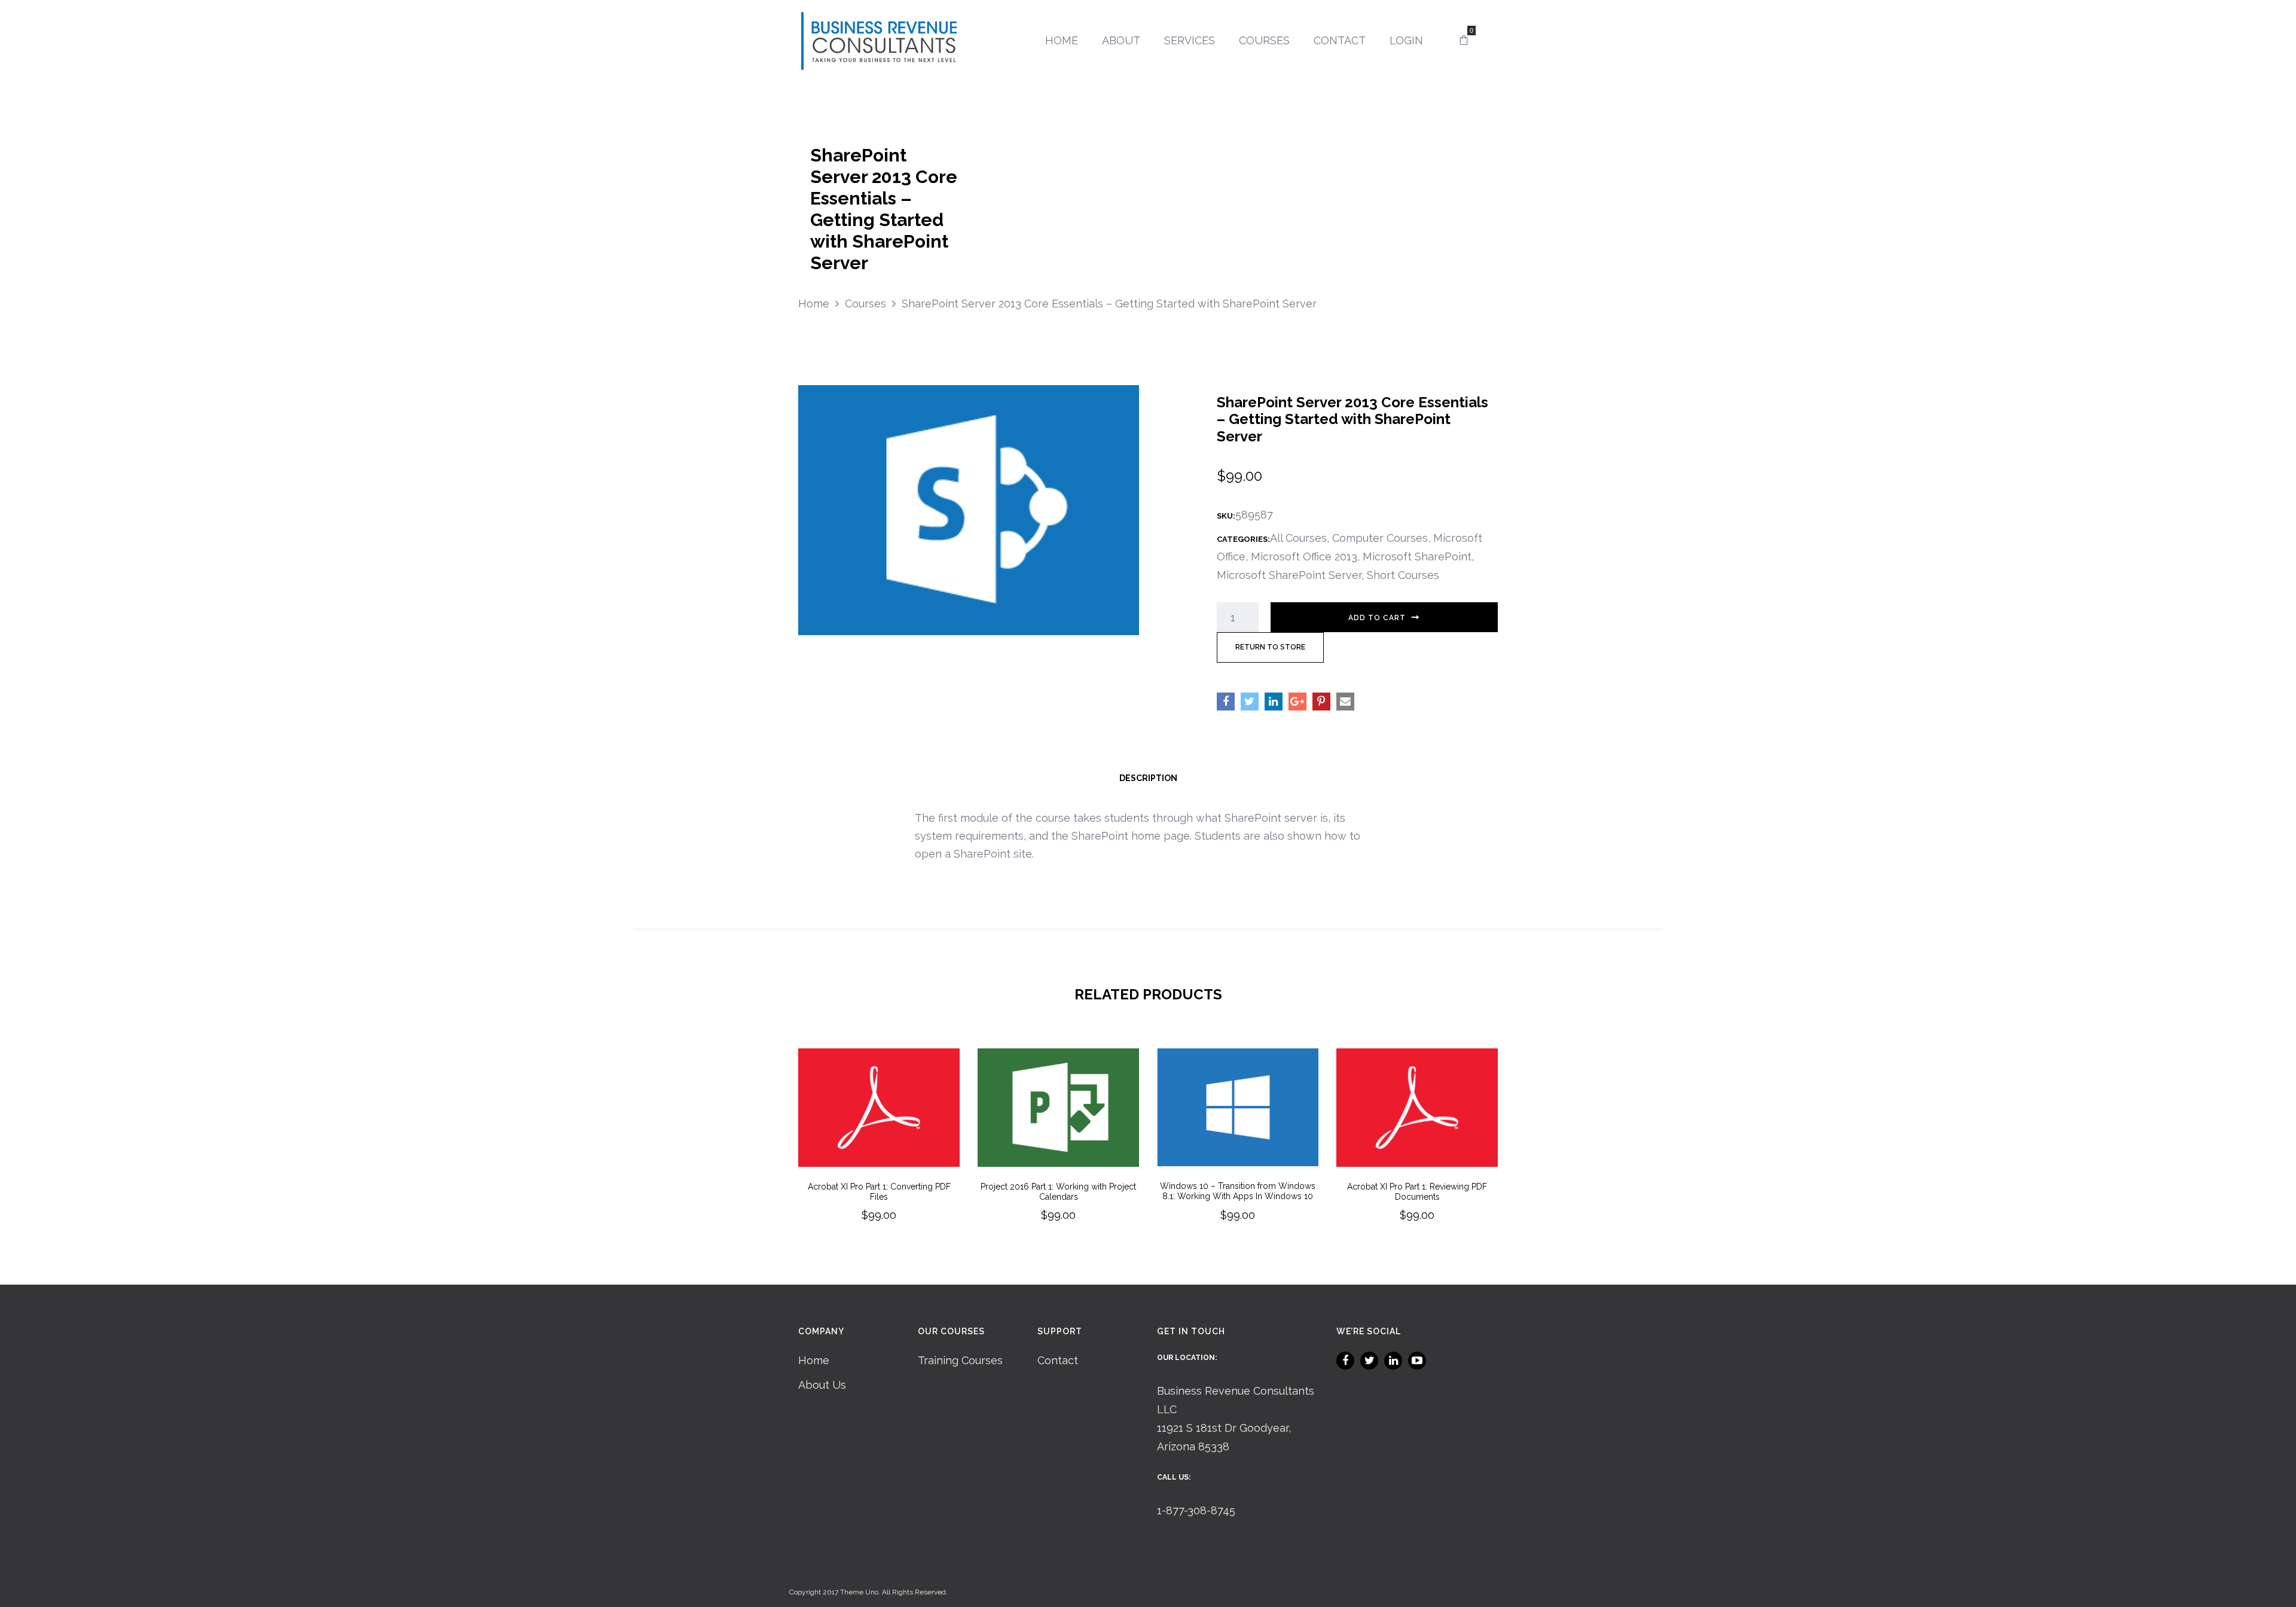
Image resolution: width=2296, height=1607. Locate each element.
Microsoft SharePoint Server (1289, 575)
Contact (1058, 1360)
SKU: (1226, 516)
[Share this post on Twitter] (1250, 702)
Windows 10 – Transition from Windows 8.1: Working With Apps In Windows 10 (1238, 1191)
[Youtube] (1417, 1361)
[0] (1464, 41)
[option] (879, 1152)
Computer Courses (1380, 538)
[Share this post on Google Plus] (1297, 702)
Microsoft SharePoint (1417, 556)
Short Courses (1403, 575)
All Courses (1298, 538)
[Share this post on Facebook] (1226, 702)
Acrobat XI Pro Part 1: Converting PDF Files (879, 1192)
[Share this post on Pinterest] (1321, 702)
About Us (822, 1385)
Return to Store (1270, 647)
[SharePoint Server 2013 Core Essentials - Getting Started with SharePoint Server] (969, 509)
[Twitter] (1369, 1361)
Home (814, 1360)
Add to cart (1377, 618)
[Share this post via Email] (1345, 702)
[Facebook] (1345, 1361)
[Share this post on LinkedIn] (1274, 702)
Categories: (1243, 539)
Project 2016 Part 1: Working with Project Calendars (1058, 1192)
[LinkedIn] (1393, 1361)
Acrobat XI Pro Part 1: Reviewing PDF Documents (1417, 1192)
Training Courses (960, 1360)
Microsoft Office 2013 (1304, 556)
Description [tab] (1148, 778)
